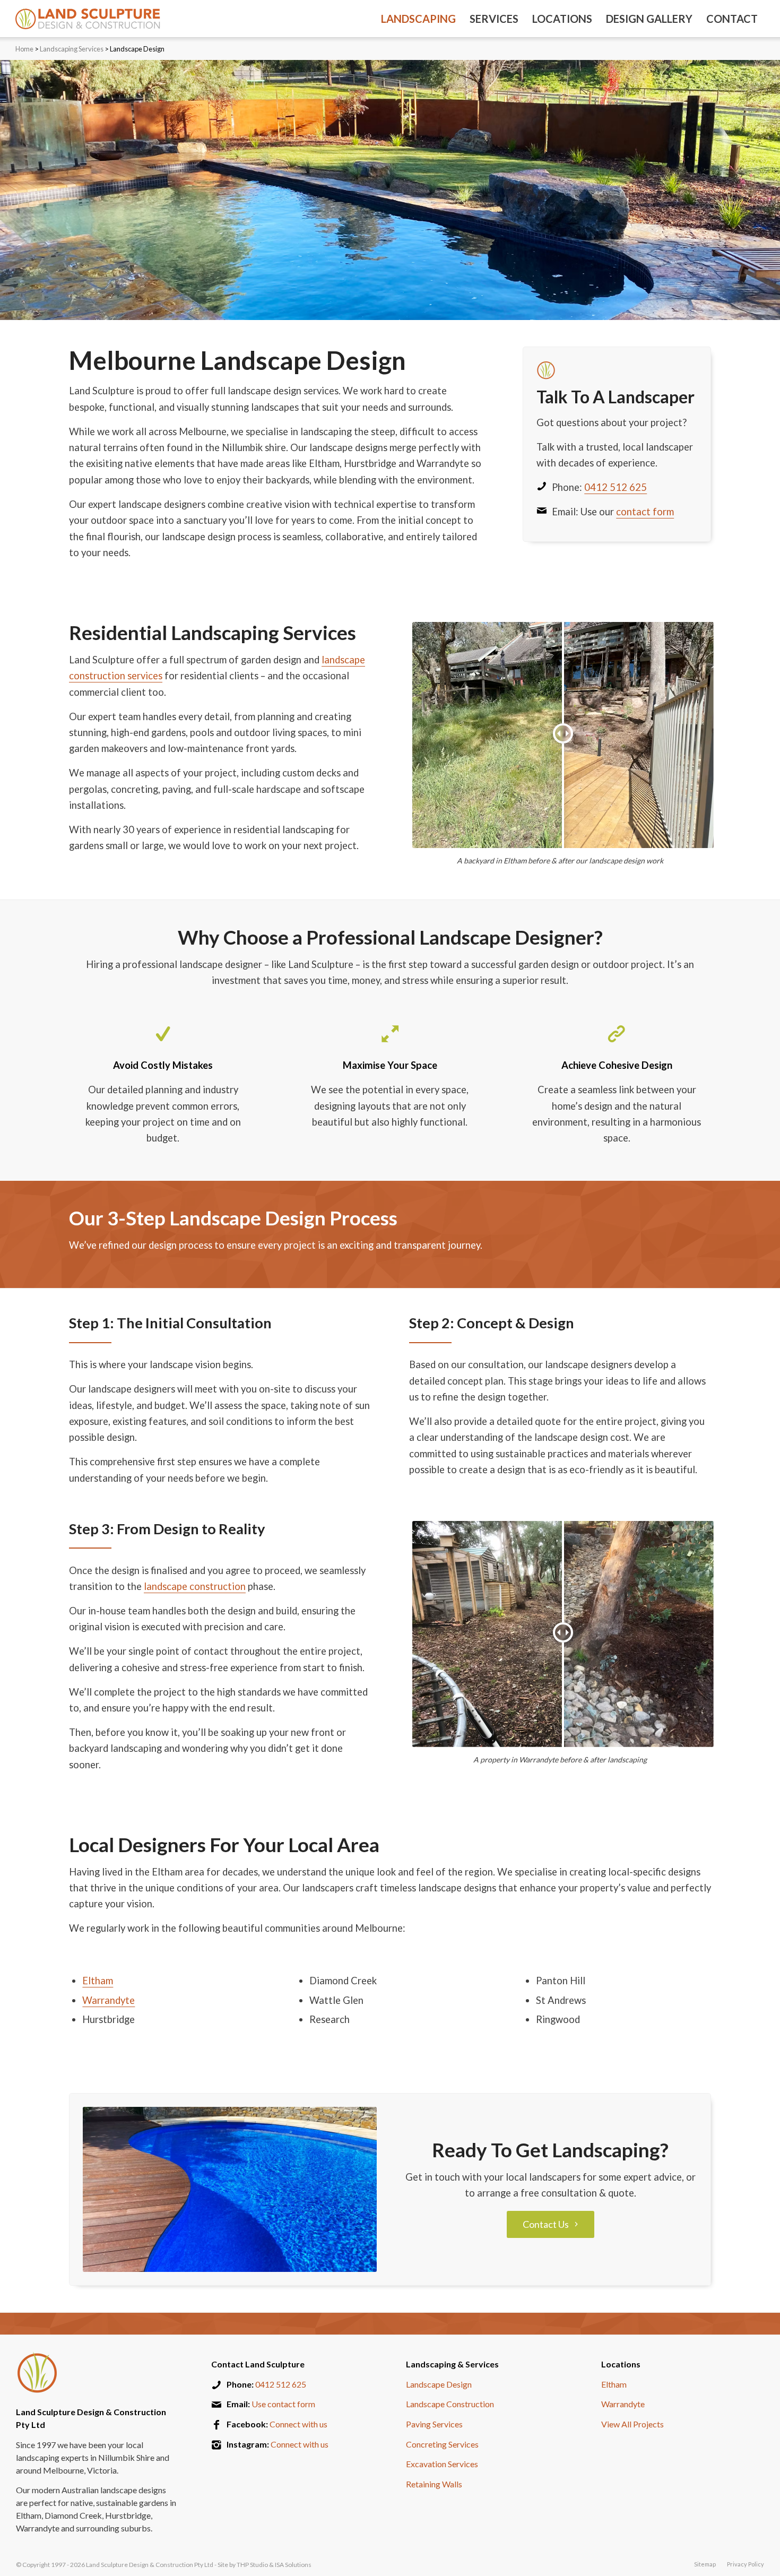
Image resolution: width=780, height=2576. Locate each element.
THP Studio (252, 2565)
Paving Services (434, 2424)
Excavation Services (442, 2464)
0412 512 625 (616, 487)
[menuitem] (418, 19)
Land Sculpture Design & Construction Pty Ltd (150, 2565)
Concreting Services (442, 2444)
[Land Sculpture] (88, 19)
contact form (645, 512)
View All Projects (632, 2424)
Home (24, 49)
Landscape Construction (450, 2404)
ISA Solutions (293, 2565)
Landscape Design (439, 2384)
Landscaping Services (72, 49)
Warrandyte (109, 2000)
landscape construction (195, 1586)
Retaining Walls (434, 2484)
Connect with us (298, 2424)
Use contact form (283, 2404)
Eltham (98, 1981)
